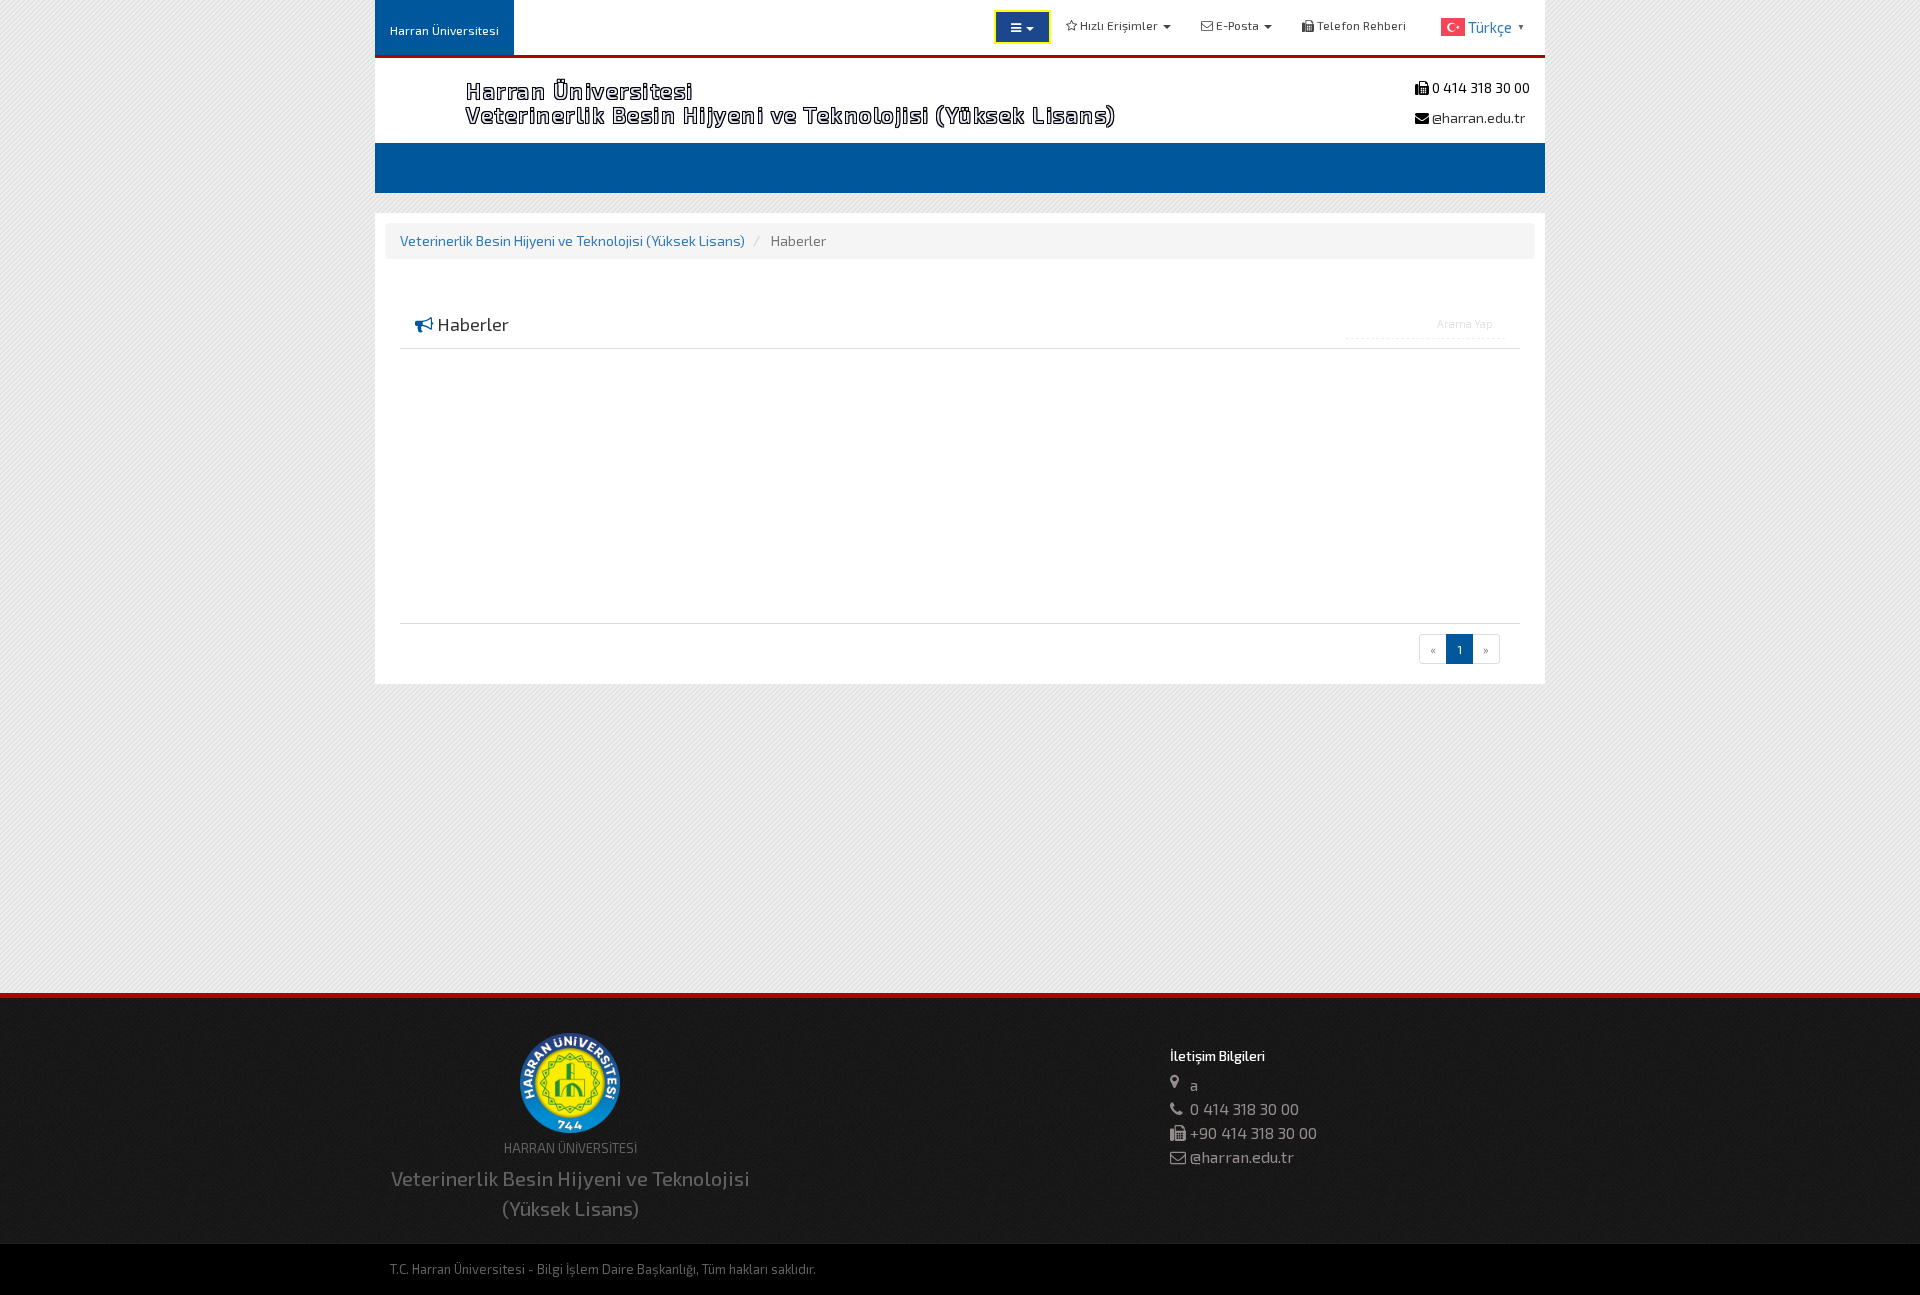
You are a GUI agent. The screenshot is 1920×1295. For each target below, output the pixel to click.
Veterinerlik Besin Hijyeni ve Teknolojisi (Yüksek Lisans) (572, 240)
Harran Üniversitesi (444, 30)
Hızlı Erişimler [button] (1119, 25)
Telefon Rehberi (1360, 25)
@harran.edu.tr (1477, 117)
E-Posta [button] (1237, 25)
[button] (1022, 27)
